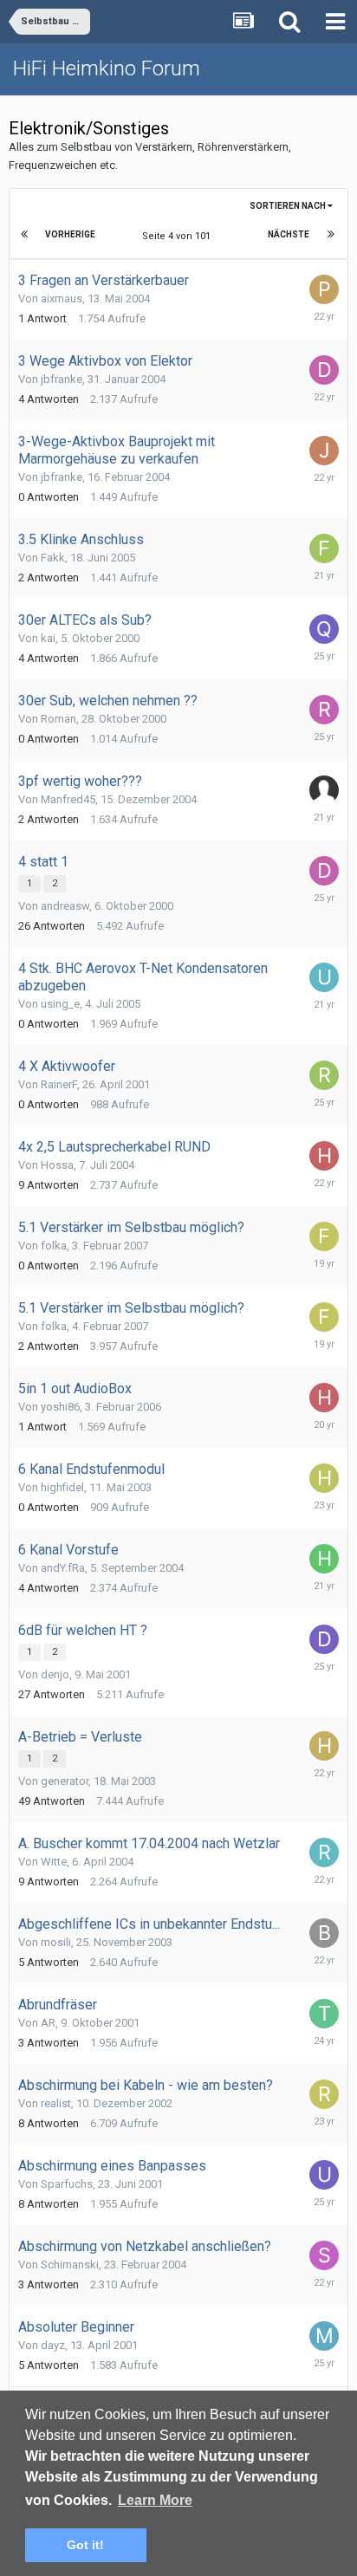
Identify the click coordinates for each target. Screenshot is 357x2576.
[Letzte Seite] (331, 235)
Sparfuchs (67, 2184)
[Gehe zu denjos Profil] (324, 1639)
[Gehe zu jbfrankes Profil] (324, 451)
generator (65, 1781)
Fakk (53, 558)
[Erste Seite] (26, 235)
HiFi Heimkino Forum (107, 68)
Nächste (289, 234)
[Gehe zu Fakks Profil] (324, 548)
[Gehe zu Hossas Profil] (324, 1156)
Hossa (57, 1165)
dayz (53, 2345)
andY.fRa (63, 1568)
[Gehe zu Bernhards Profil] (324, 1933)
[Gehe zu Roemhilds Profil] (324, 1853)
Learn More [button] (155, 2500)
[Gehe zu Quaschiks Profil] (324, 629)
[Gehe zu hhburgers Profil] (324, 1559)
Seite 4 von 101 (179, 236)
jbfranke (62, 379)
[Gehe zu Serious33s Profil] (324, 2255)
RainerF (59, 1084)
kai (48, 638)
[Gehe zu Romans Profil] (324, 710)
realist (56, 2103)
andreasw (65, 906)
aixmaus (62, 298)
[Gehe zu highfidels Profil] (324, 1478)
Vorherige (70, 234)
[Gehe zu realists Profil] (324, 2094)
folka (54, 1246)
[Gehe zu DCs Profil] (324, 370)
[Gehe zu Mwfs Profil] (324, 2336)
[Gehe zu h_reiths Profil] (324, 1398)
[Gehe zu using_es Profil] (324, 977)
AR (48, 2023)
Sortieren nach (289, 206)
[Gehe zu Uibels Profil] (324, 2175)
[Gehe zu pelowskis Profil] (324, 289)
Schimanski (70, 2265)
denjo (55, 1674)
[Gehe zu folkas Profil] (324, 1236)
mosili (56, 1942)
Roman (58, 719)
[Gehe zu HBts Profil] (324, 1746)
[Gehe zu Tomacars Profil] (324, 2014)
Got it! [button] (85, 2545)
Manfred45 (68, 799)
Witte (54, 1862)
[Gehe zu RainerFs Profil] (324, 1075)
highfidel (62, 1487)
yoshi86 (60, 1407)
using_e (60, 1004)
